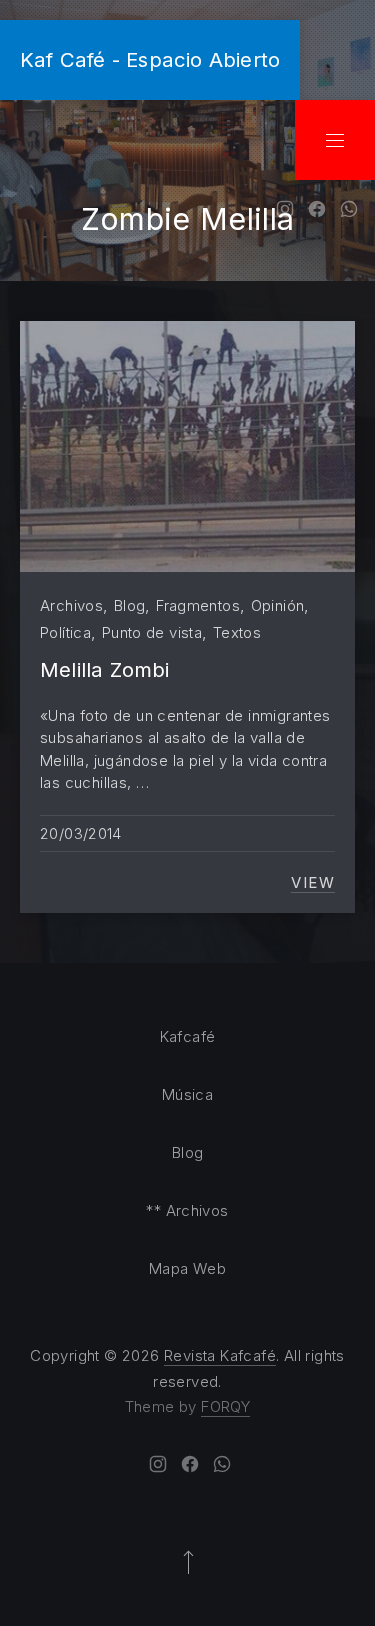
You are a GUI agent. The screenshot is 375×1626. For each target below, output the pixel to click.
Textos (237, 632)
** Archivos (187, 1210)
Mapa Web (187, 1268)
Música (187, 1094)
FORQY (225, 1406)
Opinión (278, 605)
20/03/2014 (81, 833)
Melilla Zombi (105, 669)
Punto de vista (152, 632)
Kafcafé (188, 1036)
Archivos (71, 605)
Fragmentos (198, 605)
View (313, 883)
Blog (130, 605)
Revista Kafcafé (220, 1355)
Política (65, 632)
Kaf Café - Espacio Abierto (150, 59)
